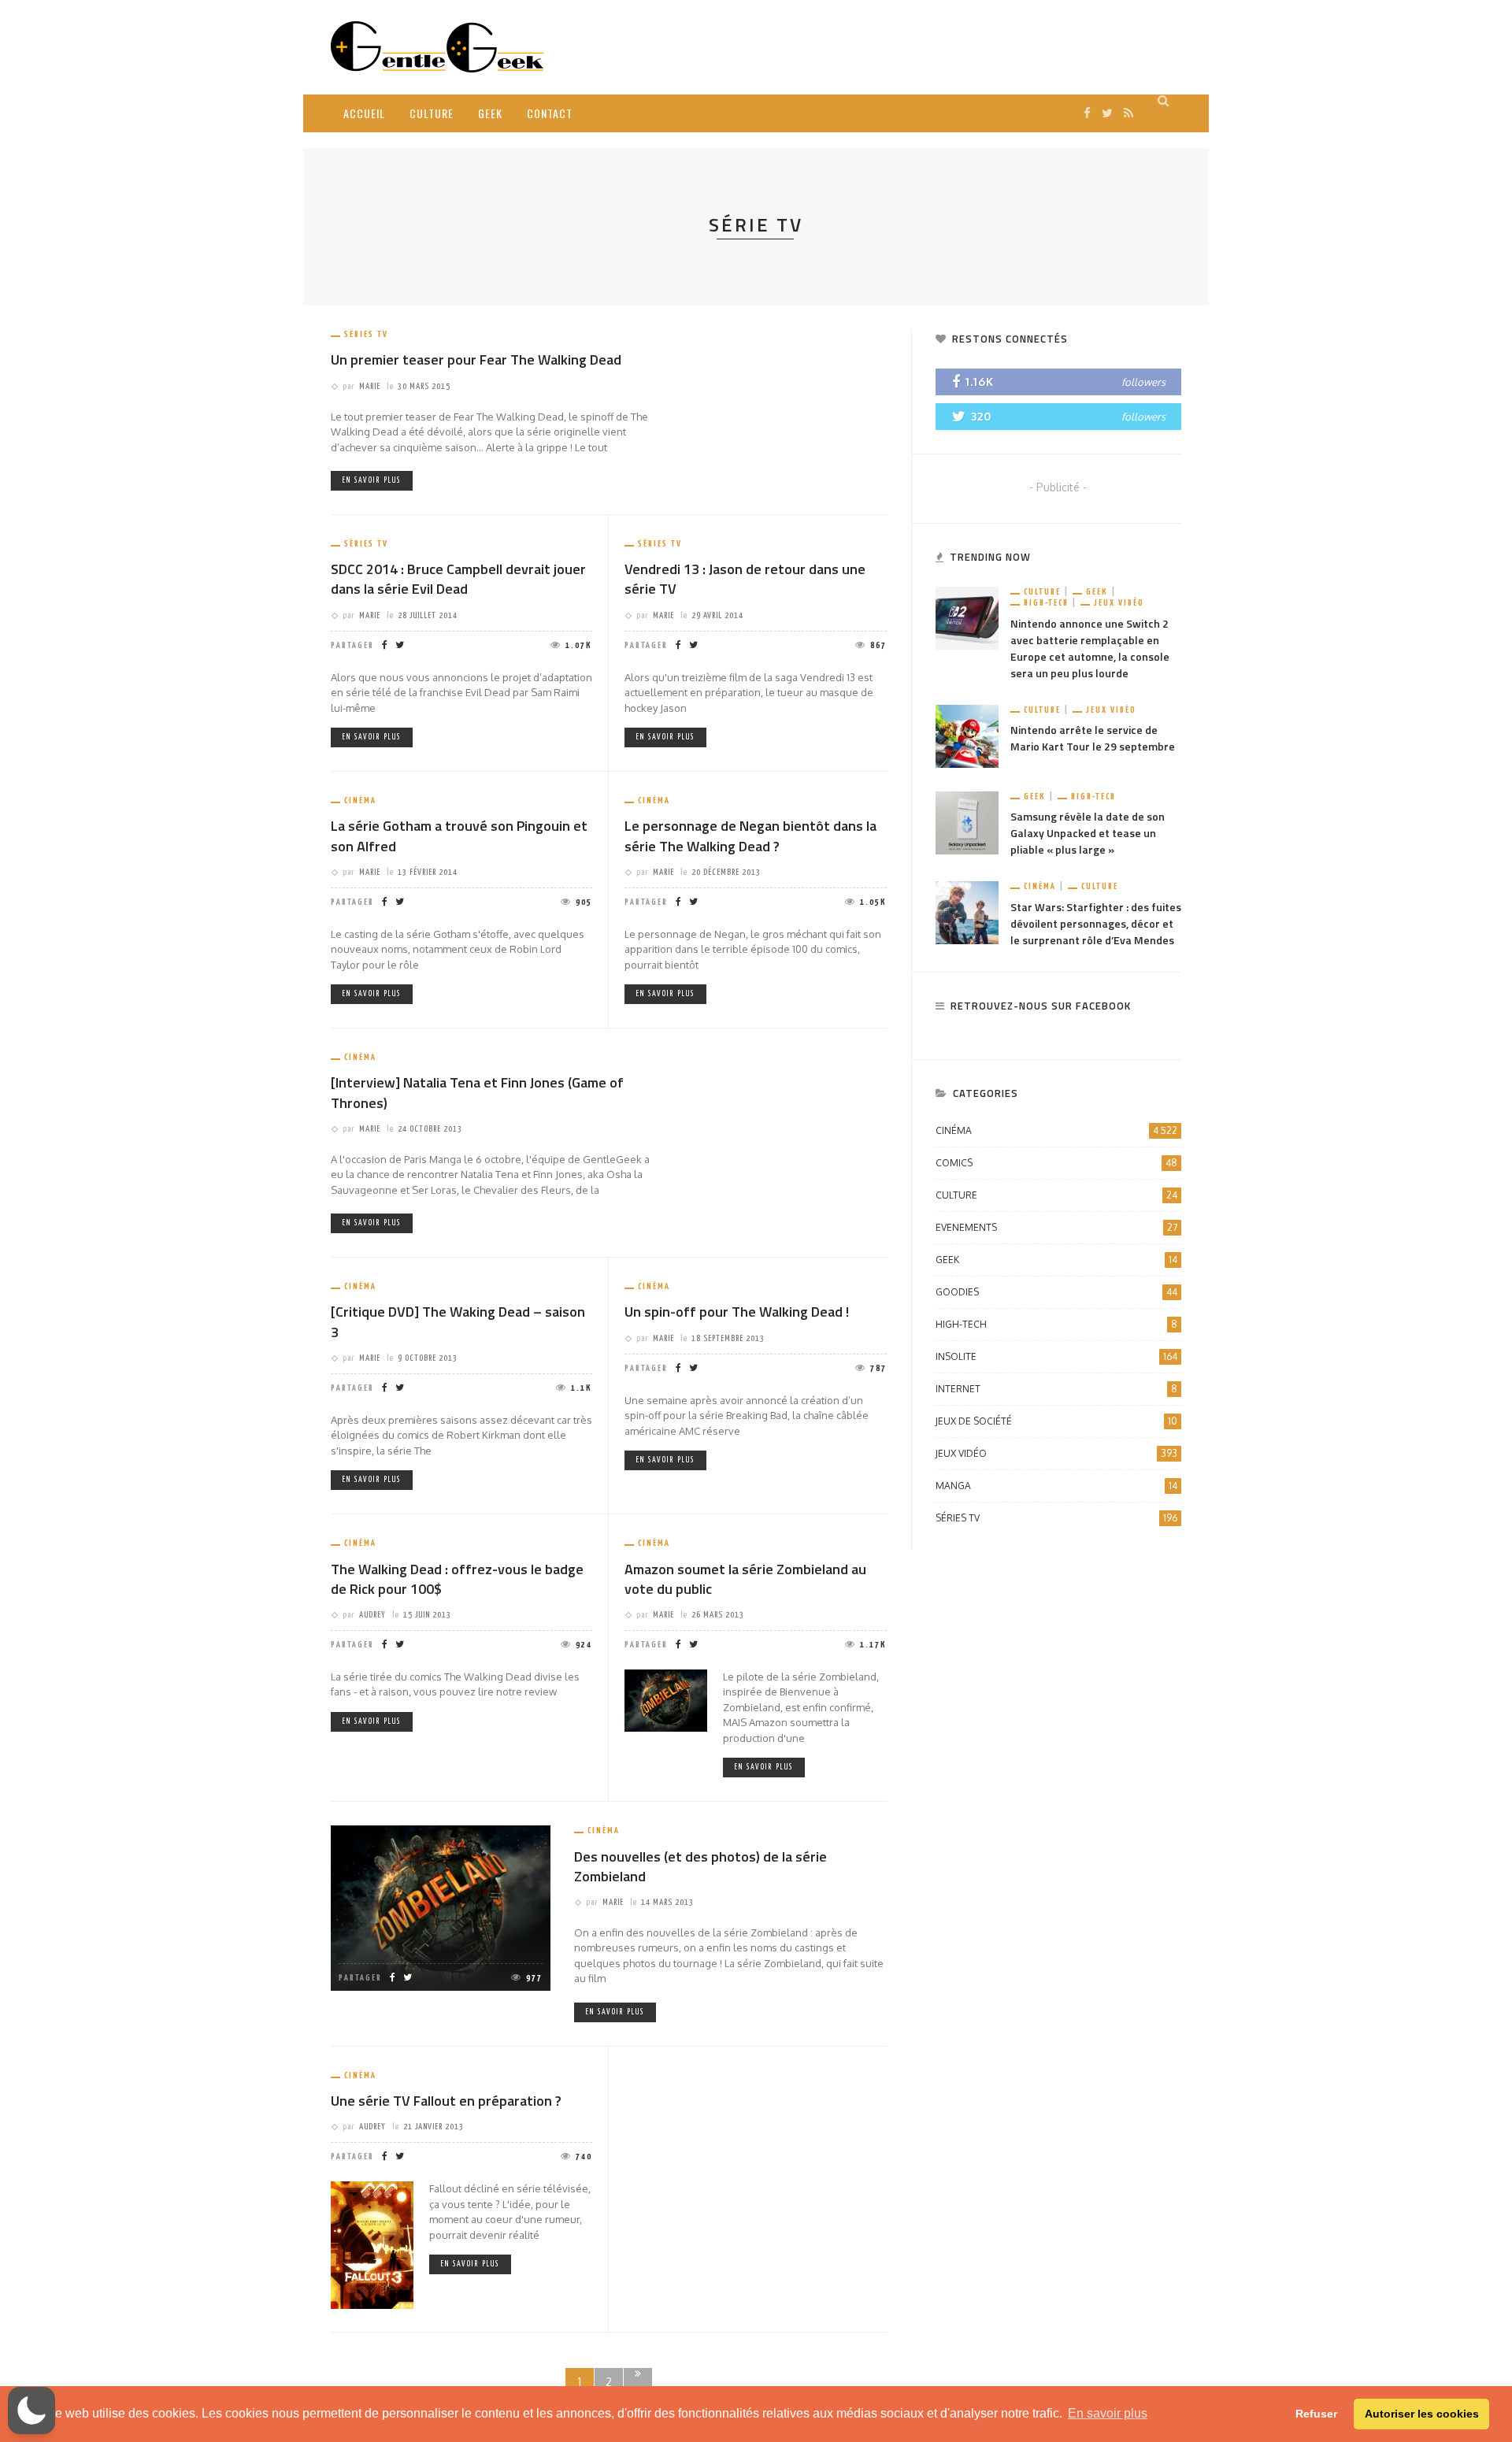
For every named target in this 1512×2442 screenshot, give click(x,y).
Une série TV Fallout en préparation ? (446, 2101)
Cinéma (360, 800)
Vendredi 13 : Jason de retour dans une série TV (745, 579)
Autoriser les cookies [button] (1422, 2414)
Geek (490, 113)
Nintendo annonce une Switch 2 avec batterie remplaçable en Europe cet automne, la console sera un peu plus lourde (1090, 648)
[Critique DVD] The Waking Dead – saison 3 (458, 1321)
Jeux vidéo (1119, 603)
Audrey (372, 1615)
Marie (370, 386)
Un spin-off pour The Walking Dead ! (737, 1312)
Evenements (1056, 1227)
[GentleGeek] (437, 46)
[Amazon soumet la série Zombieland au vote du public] (666, 1699)
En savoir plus (372, 480)
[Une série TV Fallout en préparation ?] (372, 2244)
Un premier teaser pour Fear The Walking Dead (476, 359)
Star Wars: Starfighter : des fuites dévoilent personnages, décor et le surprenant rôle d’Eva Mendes (1096, 923)
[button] (31, 2411)
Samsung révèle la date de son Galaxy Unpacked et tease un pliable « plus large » (1088, 833)
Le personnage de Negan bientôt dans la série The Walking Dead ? (750, 836)
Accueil (364, 113)
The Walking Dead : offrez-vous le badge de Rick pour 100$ (457, 1579)
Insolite (1056, 1356)
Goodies (1056, 1292)
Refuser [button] (1316, 2414)
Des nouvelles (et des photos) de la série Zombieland (700, 1866)
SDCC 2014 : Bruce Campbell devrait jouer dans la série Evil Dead (458, 579)
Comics (1056, 1163)
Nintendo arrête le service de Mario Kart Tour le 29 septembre (1093, 738)
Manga (1056, 1486)
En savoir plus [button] (1108, 2413)
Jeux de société (1056, 1421)
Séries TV (366, 334)
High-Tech (1046, 603)
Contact (550, 113)
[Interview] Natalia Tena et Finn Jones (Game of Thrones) (477, 1092)
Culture (432, 113)
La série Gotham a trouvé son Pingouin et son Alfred (459, 836)
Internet (1056, 1389)
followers (1143, 382)
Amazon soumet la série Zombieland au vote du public (745, 1579)
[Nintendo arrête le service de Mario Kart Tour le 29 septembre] (967, 735)
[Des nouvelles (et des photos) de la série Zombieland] (441, 1907)
